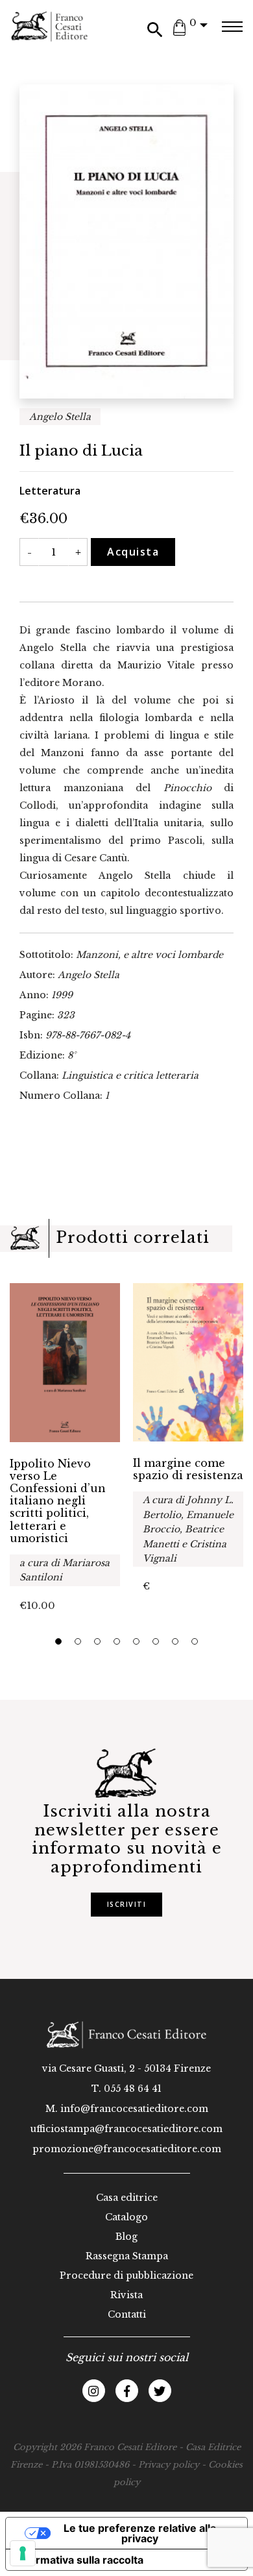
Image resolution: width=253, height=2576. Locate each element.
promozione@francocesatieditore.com (127, 2149)
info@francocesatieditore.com (134, 2109)
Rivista (126, 2295)
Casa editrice (127, 2198)
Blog (126, 2237)
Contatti (127, 2314)
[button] (58, 1641)
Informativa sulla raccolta (80, 2560)
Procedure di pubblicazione (126, 2275)
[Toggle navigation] (232, 27)
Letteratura (50, 491)
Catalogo (126, 2217)
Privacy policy (169, 2465)
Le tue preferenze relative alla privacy (140, 2533)
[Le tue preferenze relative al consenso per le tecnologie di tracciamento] (23, 2553)
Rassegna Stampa (127, 2256)
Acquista (133, 552)
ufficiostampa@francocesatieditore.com (126, 2129)
